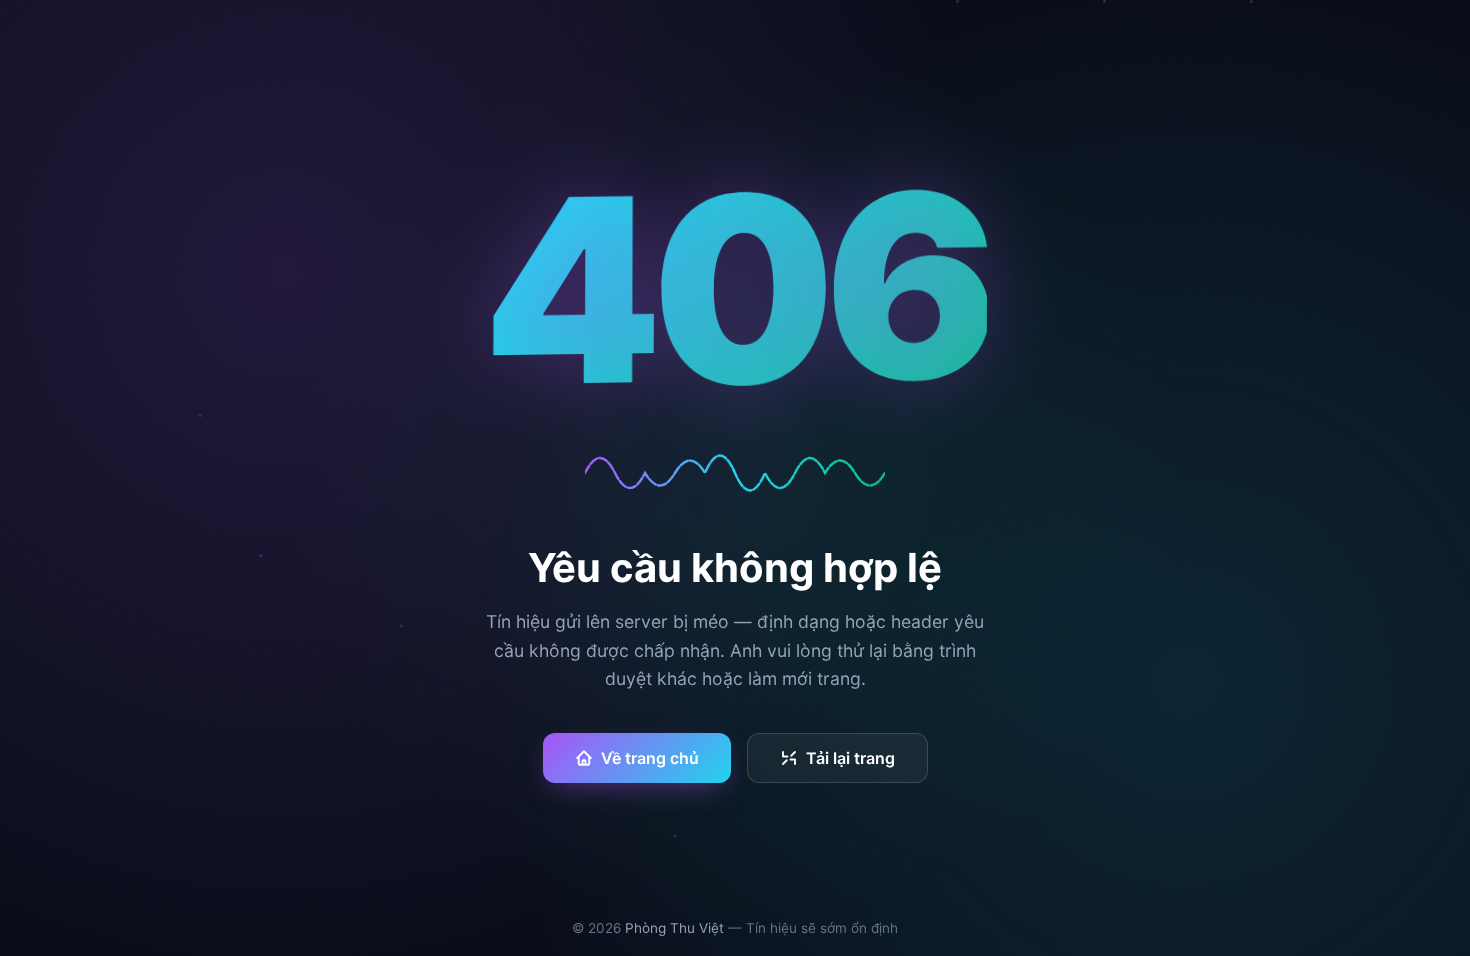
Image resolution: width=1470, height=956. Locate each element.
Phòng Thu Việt (674, 928)
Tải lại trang (850, 758)
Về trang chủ (650, 758)
